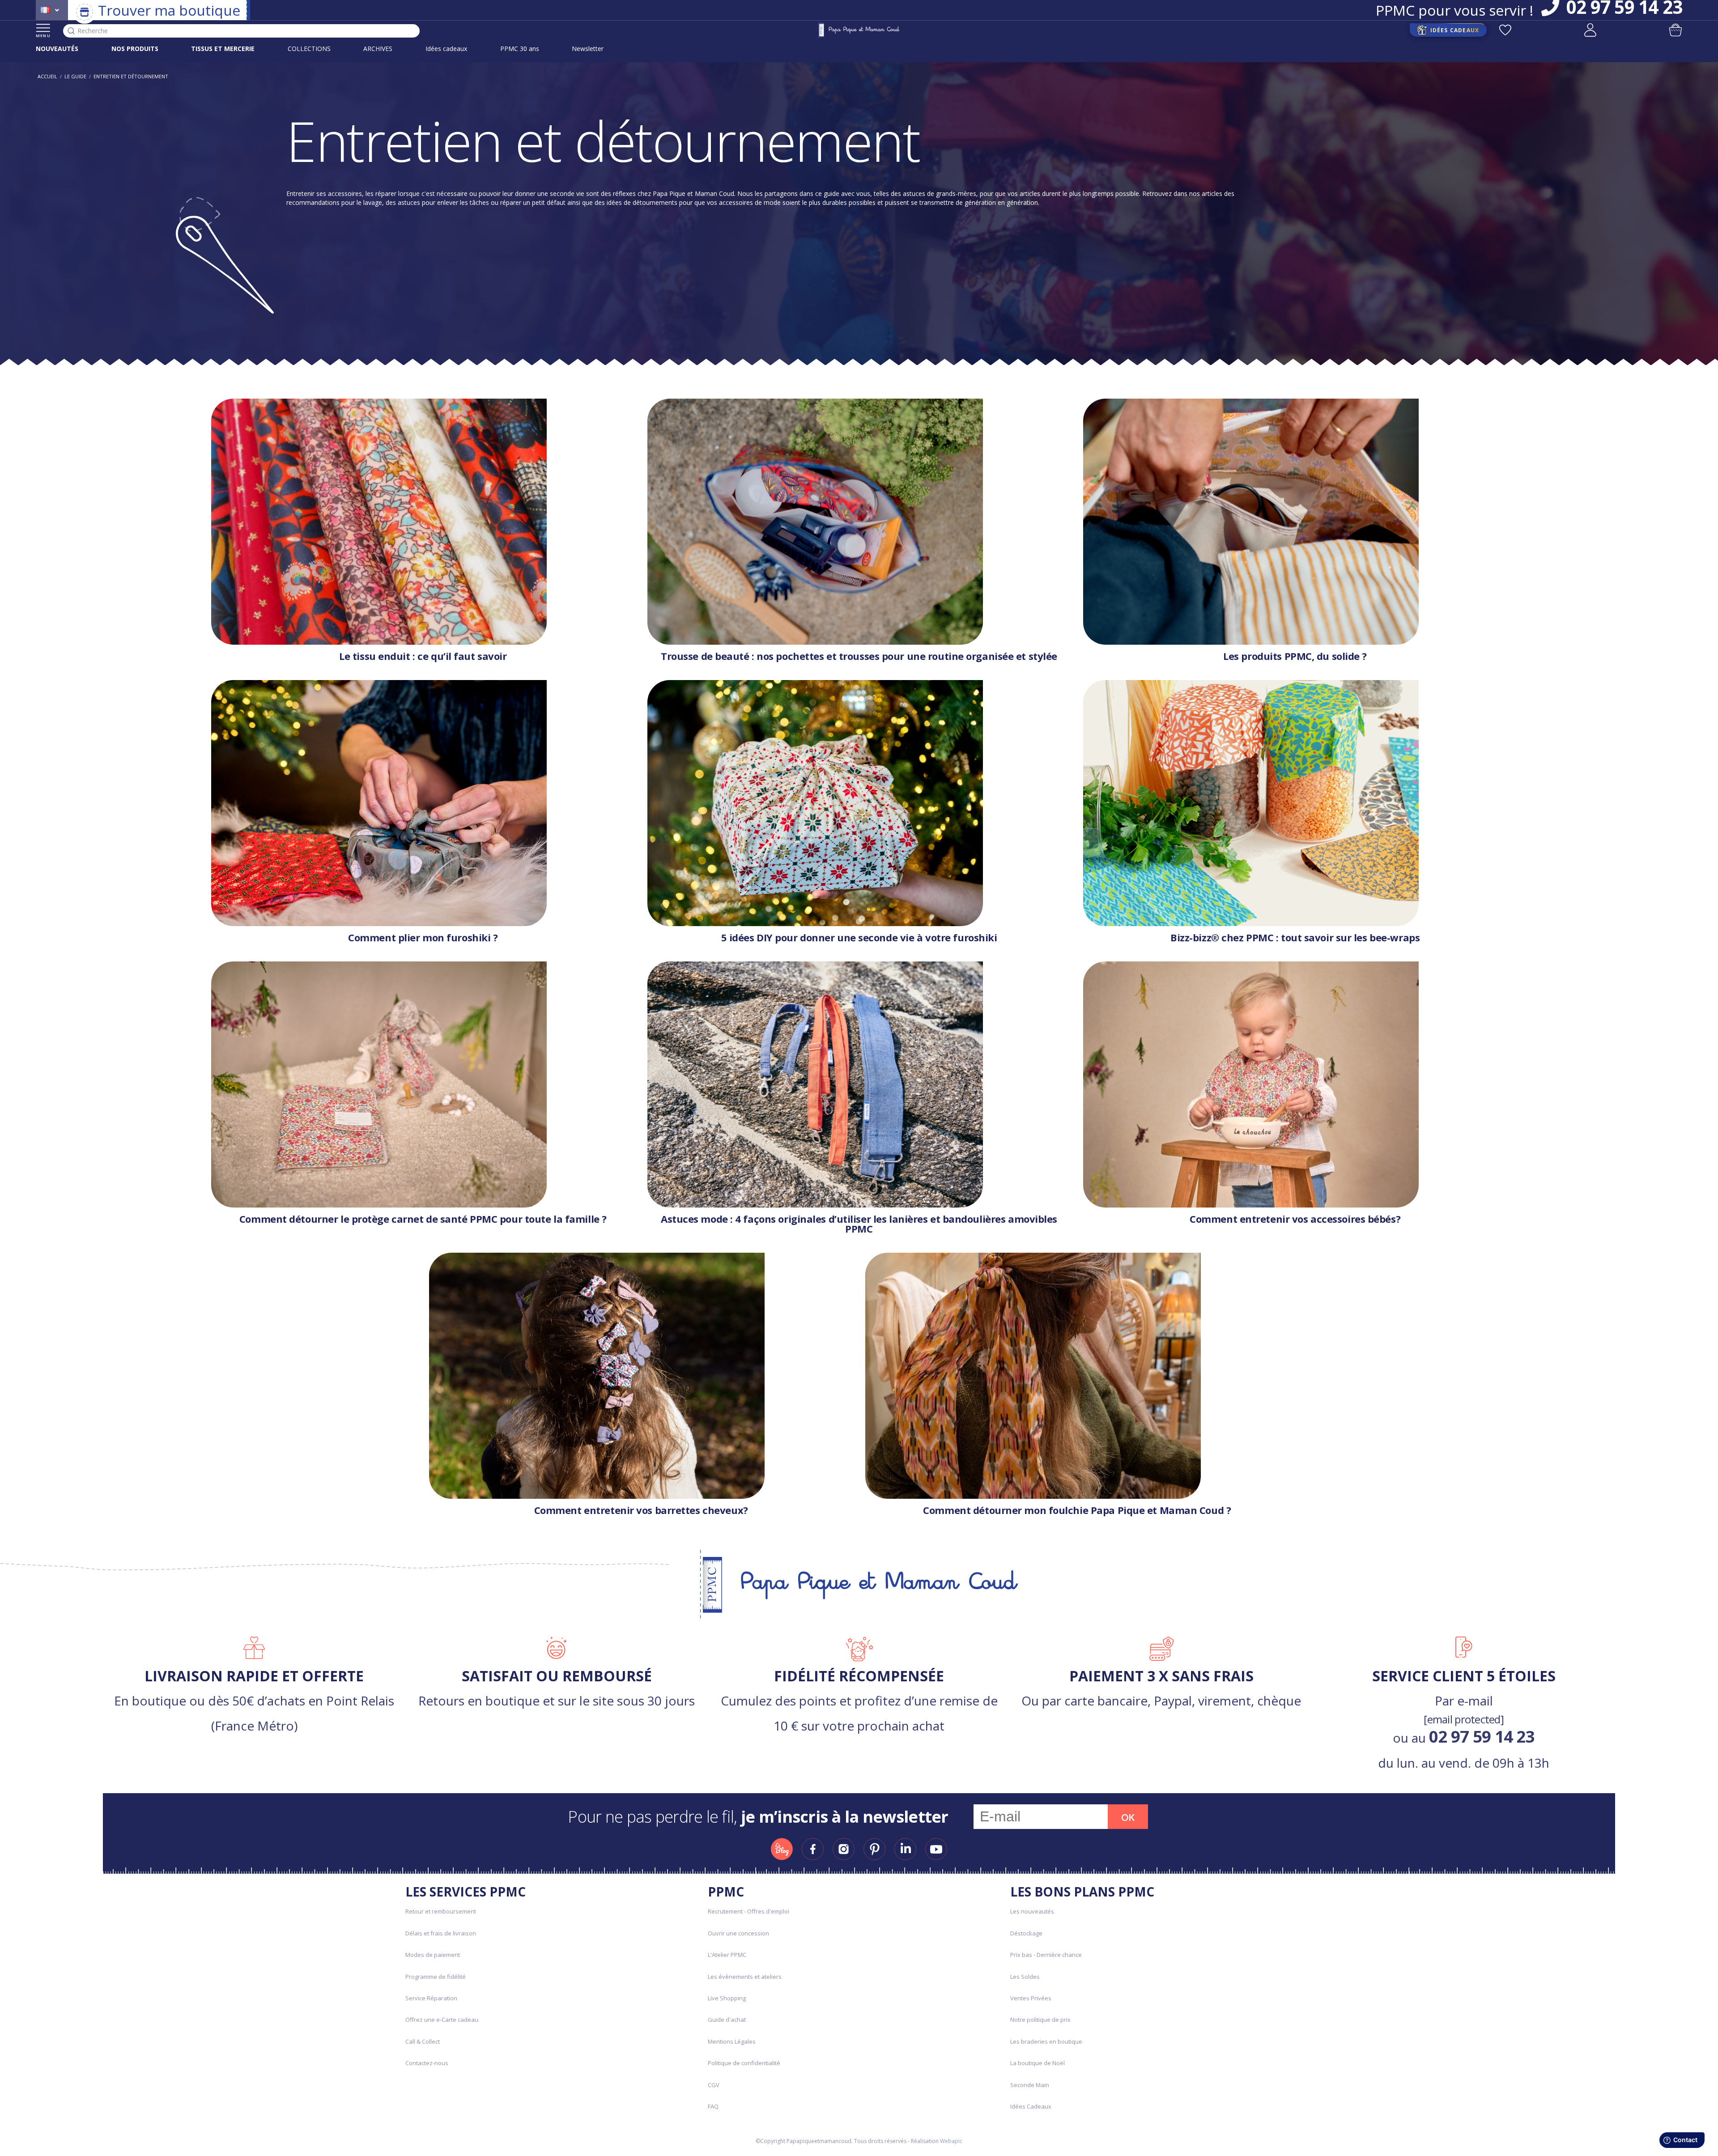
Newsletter (588, 49)
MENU (43, 36)
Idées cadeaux (446, 49)
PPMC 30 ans (520, 49)
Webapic (951, 2141)
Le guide (75, 76)
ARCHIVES (378, 49)
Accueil (47, 76)
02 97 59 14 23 (1482, 1736)
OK (1128, 1817)
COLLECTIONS (309, 49)
